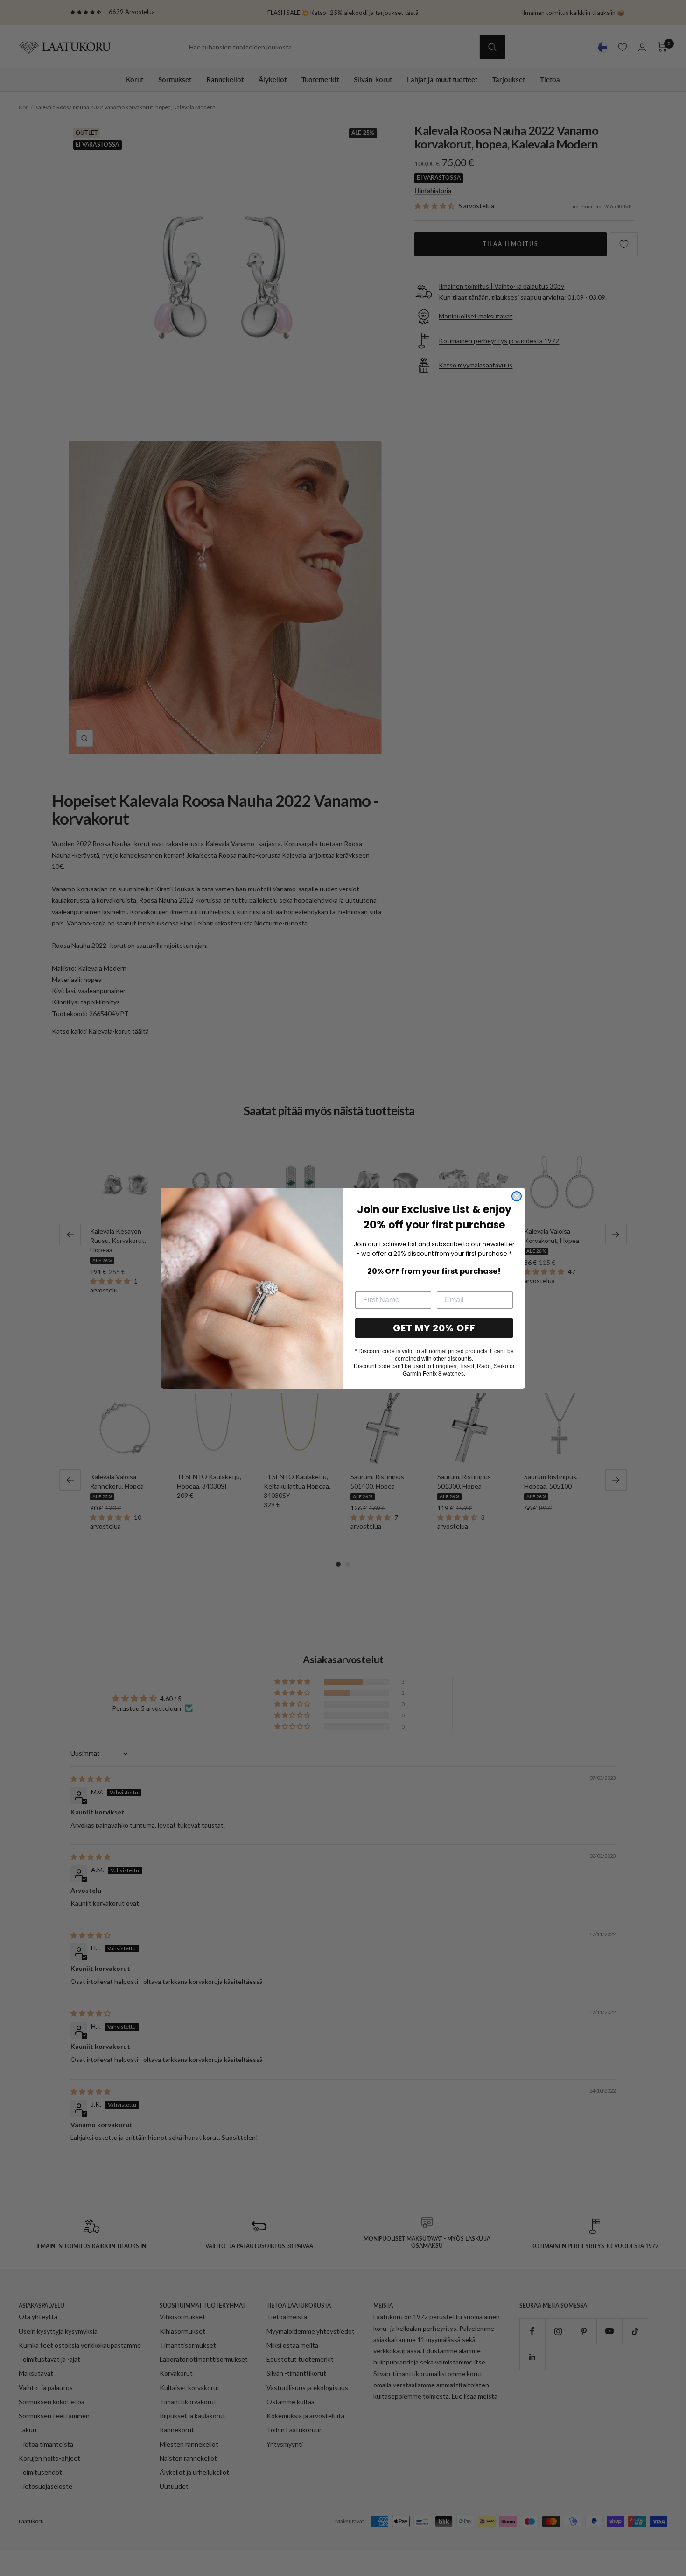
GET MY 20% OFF (434, 1328)
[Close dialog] (517, 1196)
